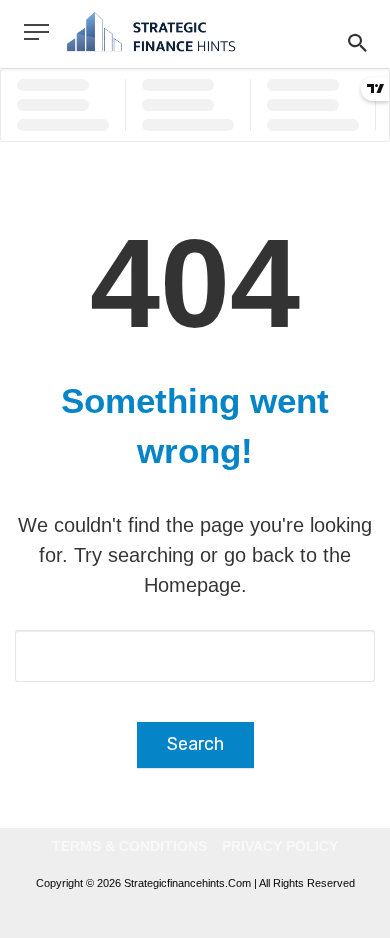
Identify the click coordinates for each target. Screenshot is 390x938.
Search (195, 744)
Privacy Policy (280, 846)
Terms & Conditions (129, 846)
